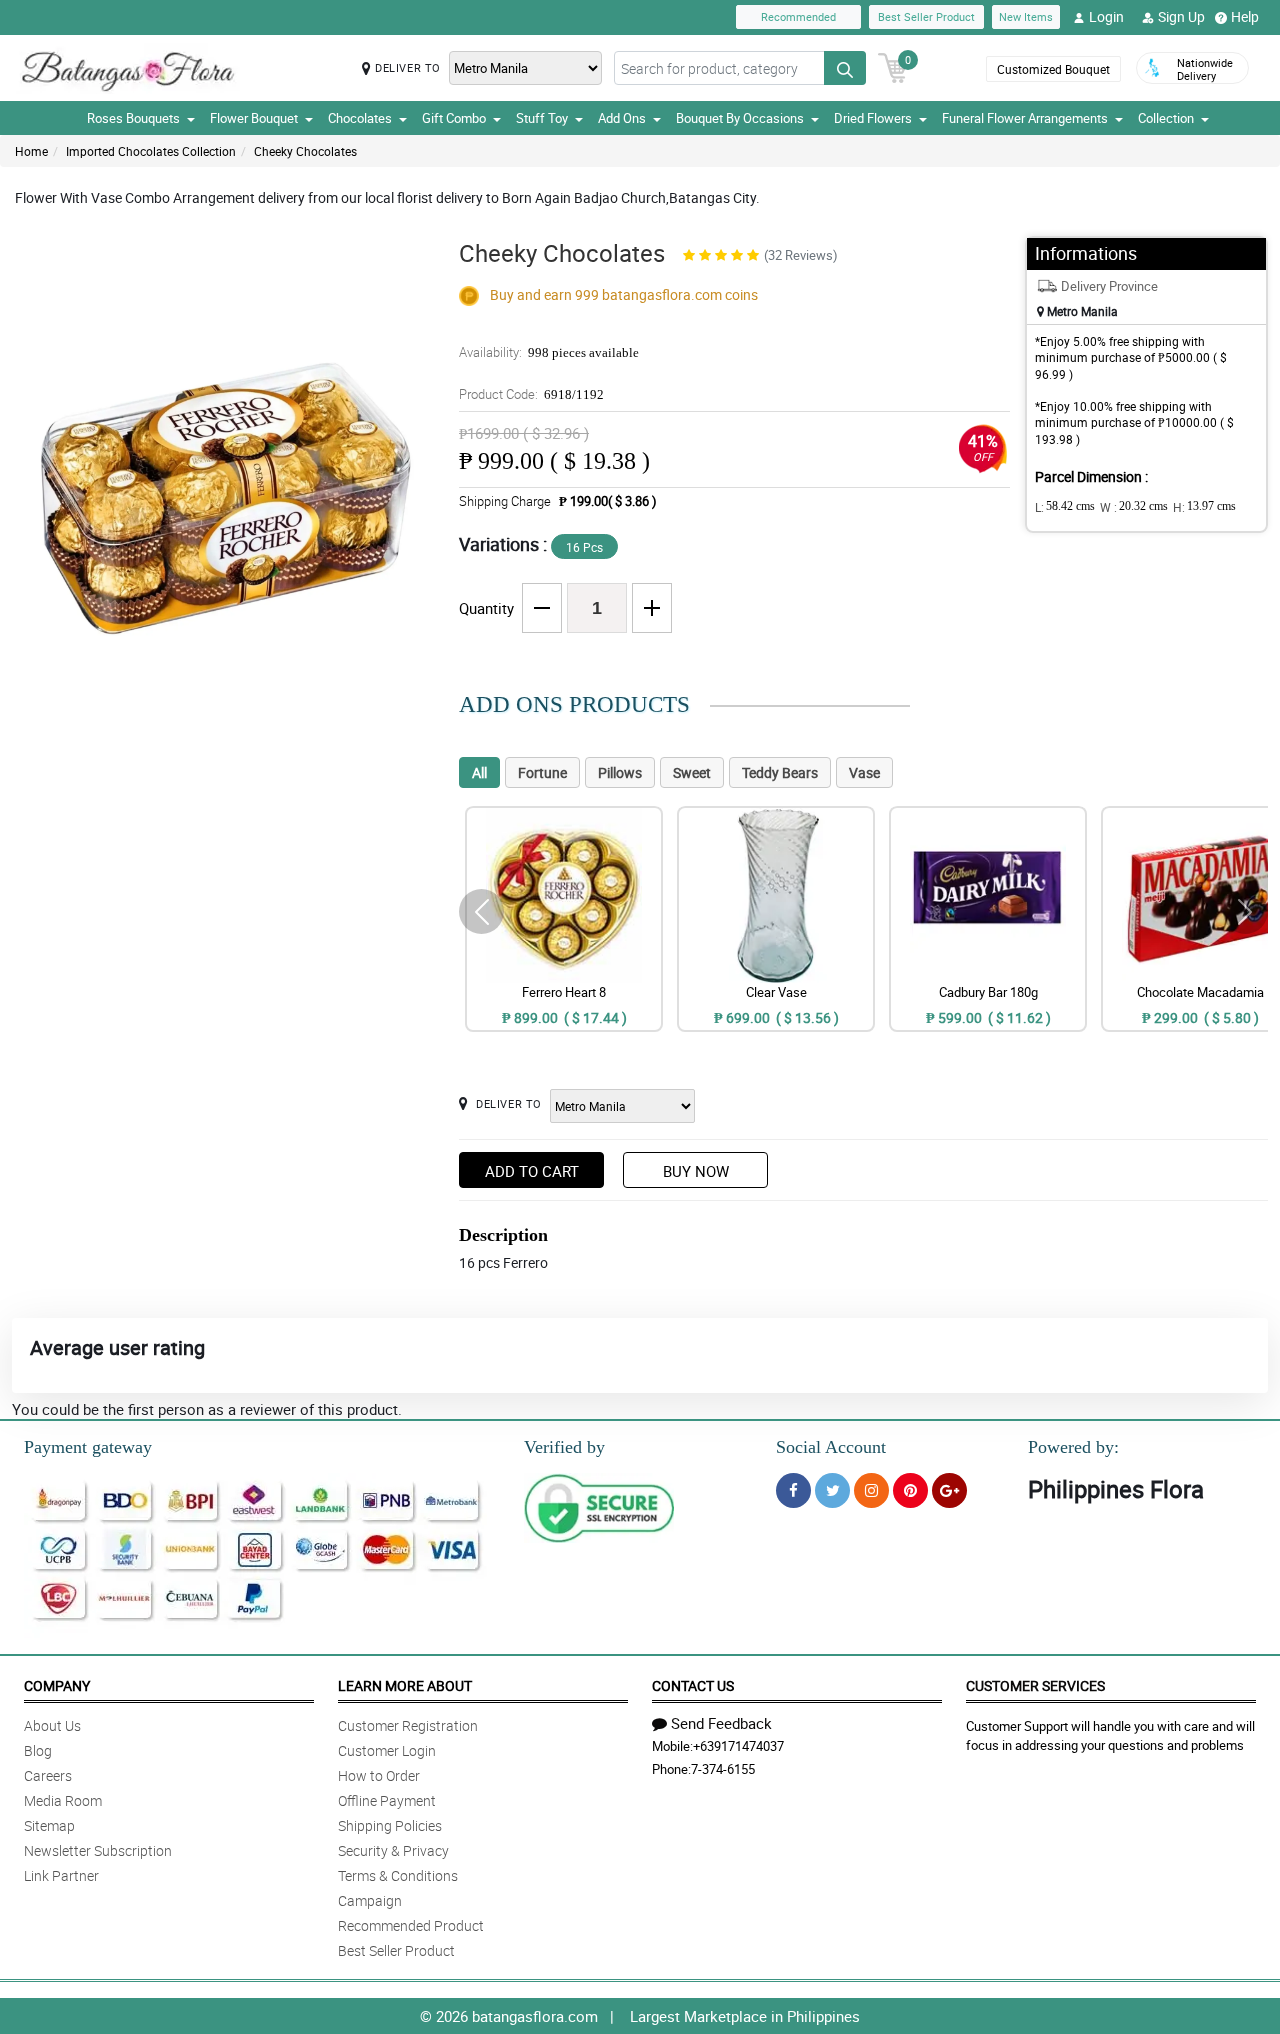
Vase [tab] (864, 772)
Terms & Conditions (398, 1875)
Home (31, 151)
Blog (38, 1750)
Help (1245, 16)
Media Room (63, 1800)
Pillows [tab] (620, 772)
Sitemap (49, 1825)
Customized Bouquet (1053, 69)
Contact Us (693, 1685)
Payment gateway (88, 1447)
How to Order (379, 1775)
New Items (1026, 16)
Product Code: (531, 394)
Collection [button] (1166, 118)
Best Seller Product (926, 16)
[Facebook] (793, 1490)
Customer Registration (408, 1725)
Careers (48, 1775)
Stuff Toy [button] (542, 118)
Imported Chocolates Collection (151, 151)
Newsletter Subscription (98, 1850)
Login (1106, 16)
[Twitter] (832, 1490)
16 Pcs (584, 547)
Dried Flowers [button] (873, 118)
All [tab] (479, 772)
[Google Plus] (949, 1490)
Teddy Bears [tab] (780, 772)
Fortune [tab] (542, 772)
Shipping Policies (390, 1825)
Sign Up (1181, 16)
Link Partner (61, 1875)
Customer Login (387, 1750)
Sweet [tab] (692, 772)
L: (1065, 507)
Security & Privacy (393, 1850)
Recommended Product (411, 1925)
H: (1204, 507)
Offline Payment (387, 1800)
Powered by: (1073, 1447)
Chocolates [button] (360, 118)
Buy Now (696, 1171)
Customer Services (1035, 1685)
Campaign (370, 1900)
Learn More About (405, 1685)
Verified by (564, 1447)
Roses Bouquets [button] (133, 118)
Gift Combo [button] (454, 118)
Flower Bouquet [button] (254, 118)
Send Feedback (721, 1723)
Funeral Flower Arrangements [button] (1025, 118)
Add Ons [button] (622, 118)
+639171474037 (738, 1746)
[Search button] (845, 68)
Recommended (798, 16)
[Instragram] (871, 1490)
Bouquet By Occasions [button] (740, 118)
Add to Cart (532, 1171)
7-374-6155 (723, 1769)
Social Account (831, 1447)
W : (1134, 507)
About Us (52, 1725)
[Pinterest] (910, 1490)
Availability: (549, 352)
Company (57, 1685)
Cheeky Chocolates (305, 151)
